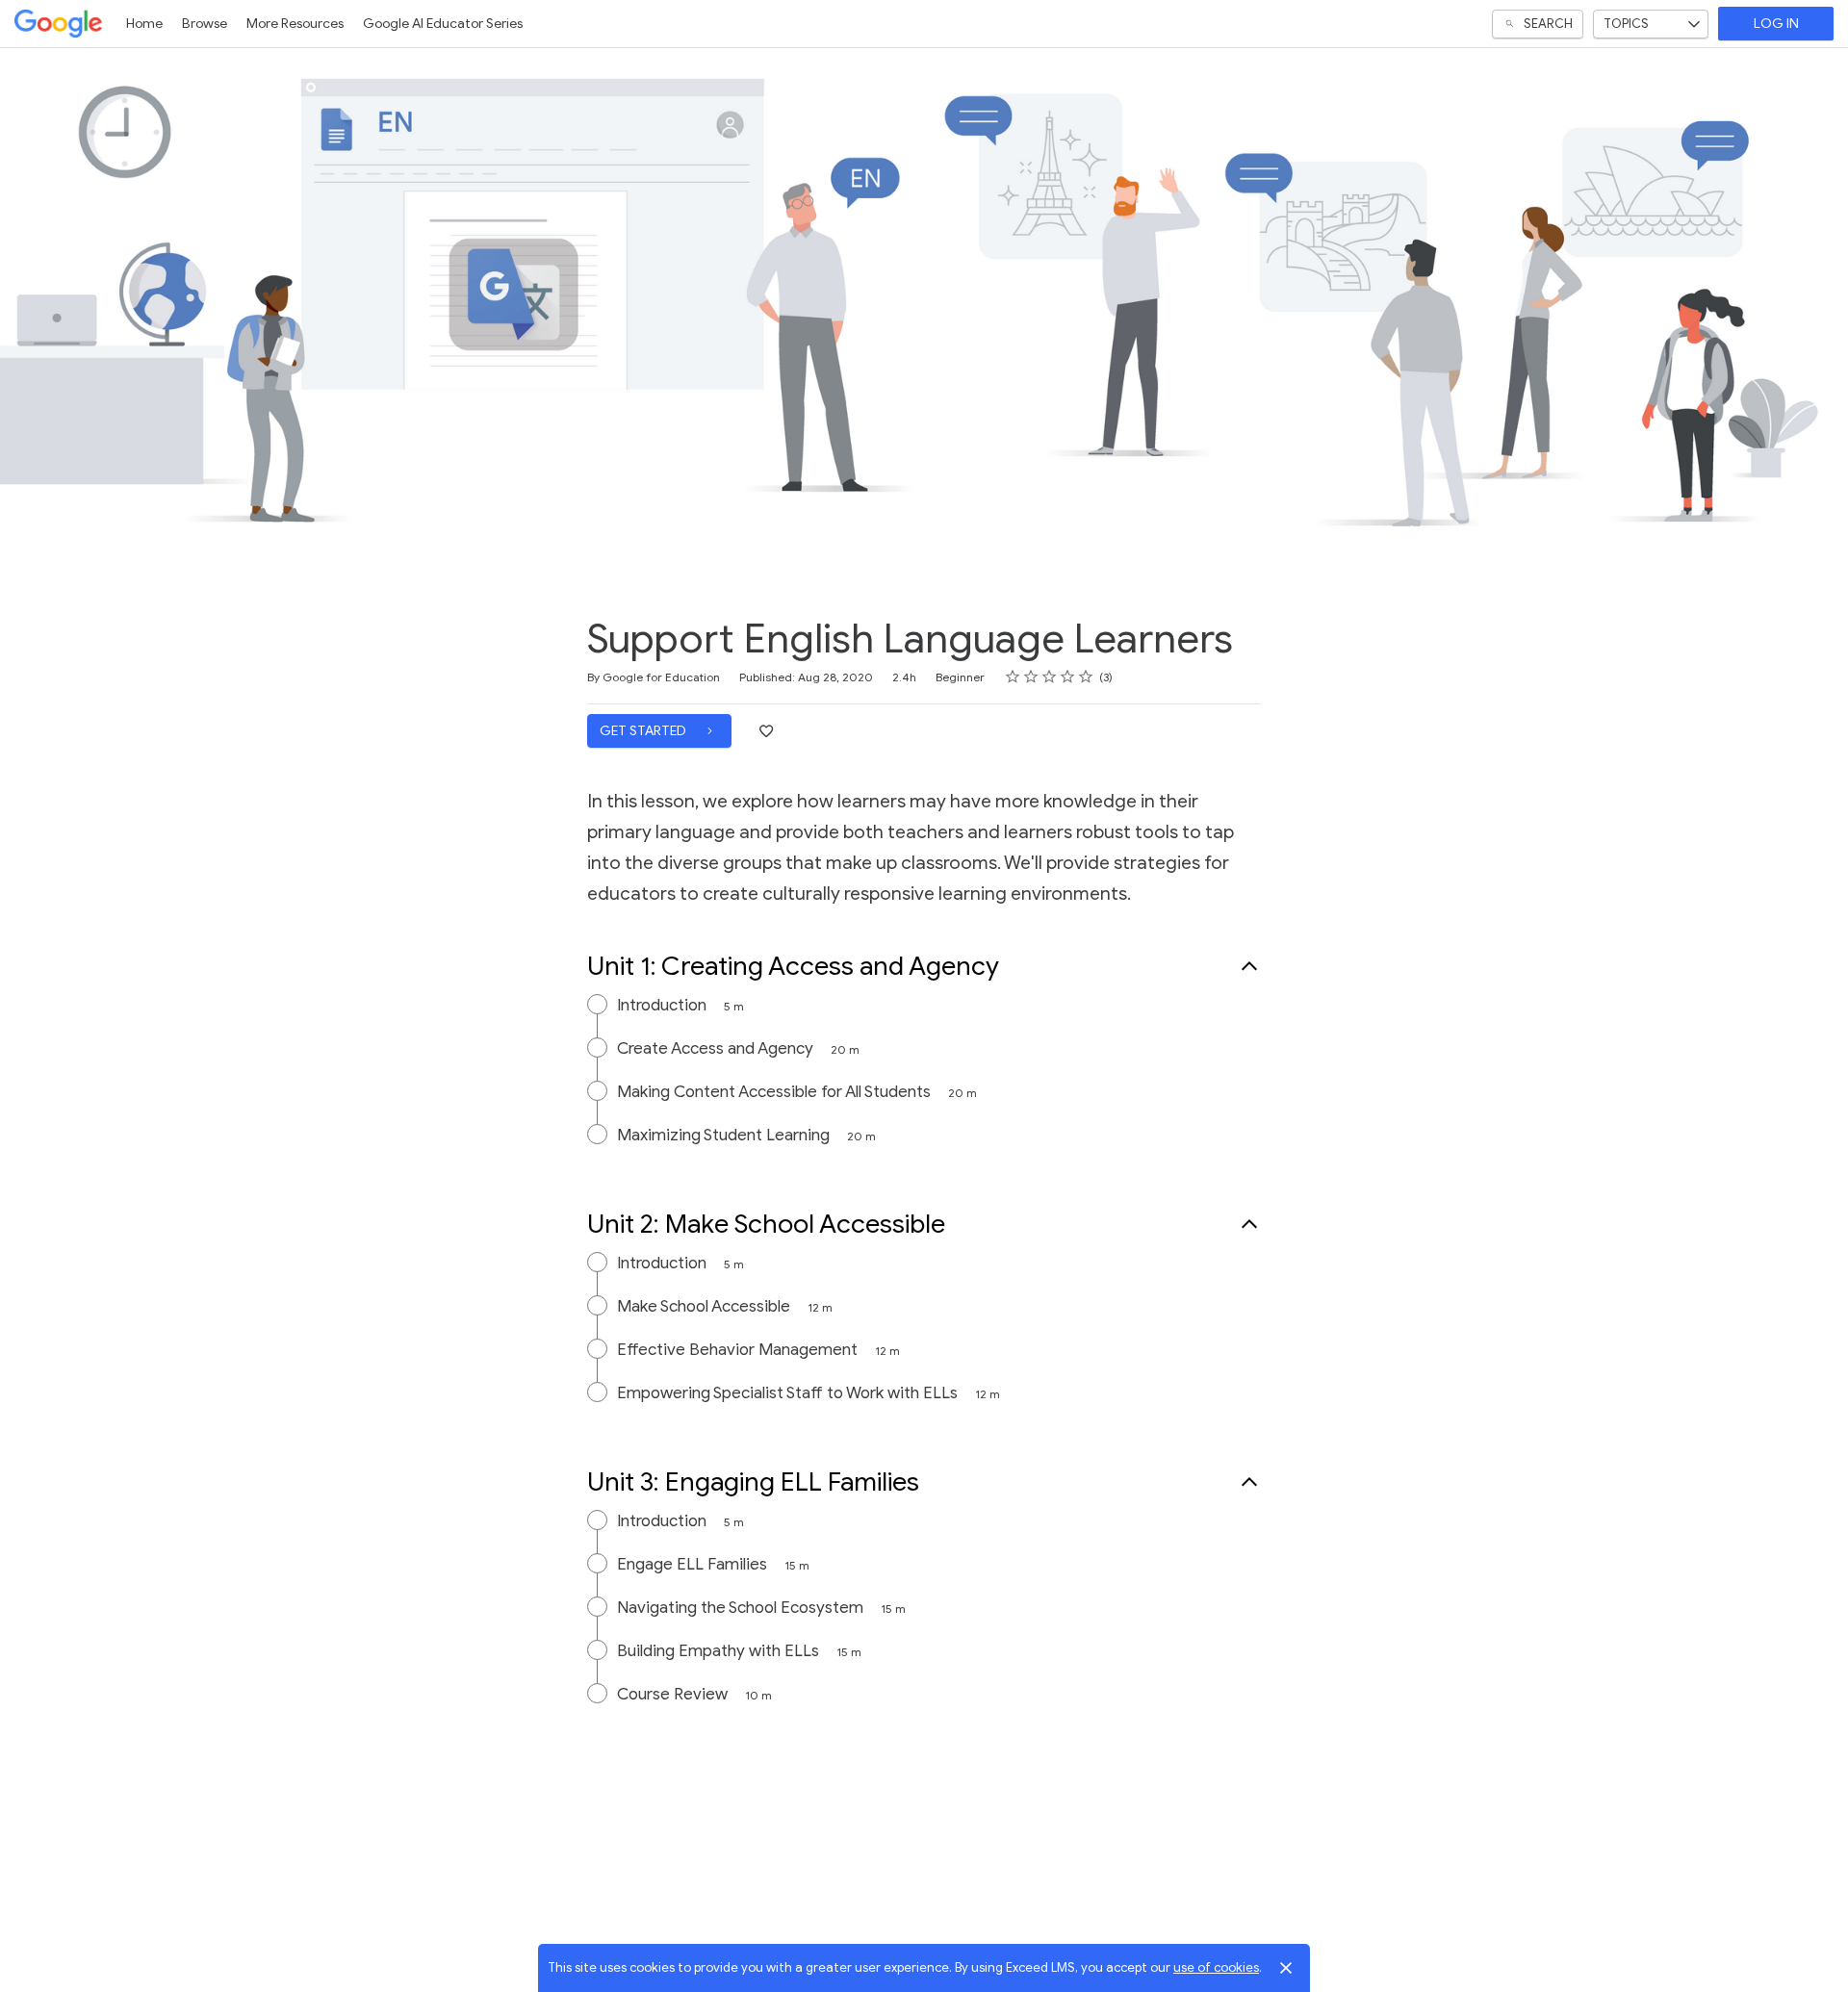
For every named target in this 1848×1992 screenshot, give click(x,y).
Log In (1776, 24)
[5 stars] (1086, 677)
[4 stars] (1068, 677)
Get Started (644, 731)
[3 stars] (1050, 677)
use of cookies (1216, 1967)
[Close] (1286, 1968)
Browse (205, 24)
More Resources (295, 24)
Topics (1626, 24)
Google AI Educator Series (443, 24)
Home (144, 24)
